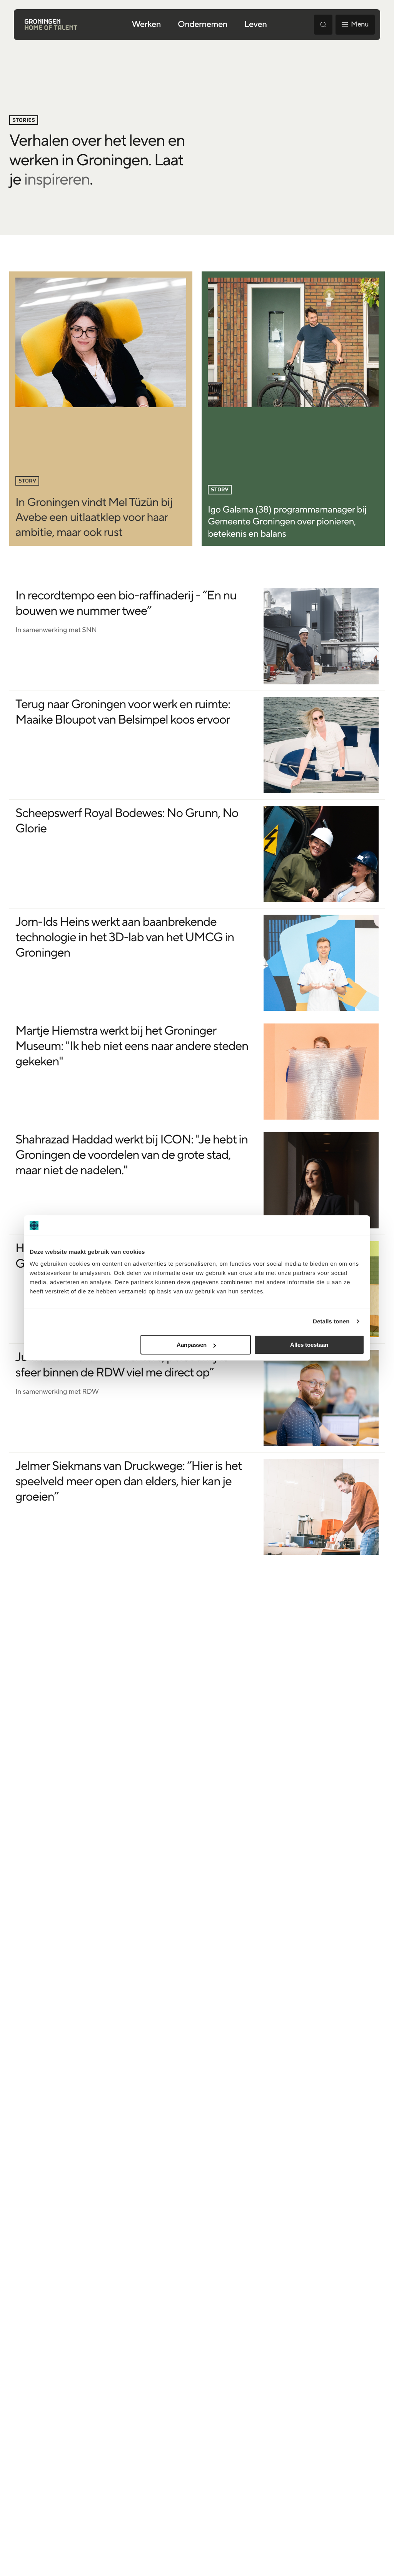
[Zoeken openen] (323, 25)
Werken (146, 25)
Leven (255, 25)
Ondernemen (203, 25)
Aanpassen (192, 1345)
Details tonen (331, 1321)
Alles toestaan (309, 1345)
